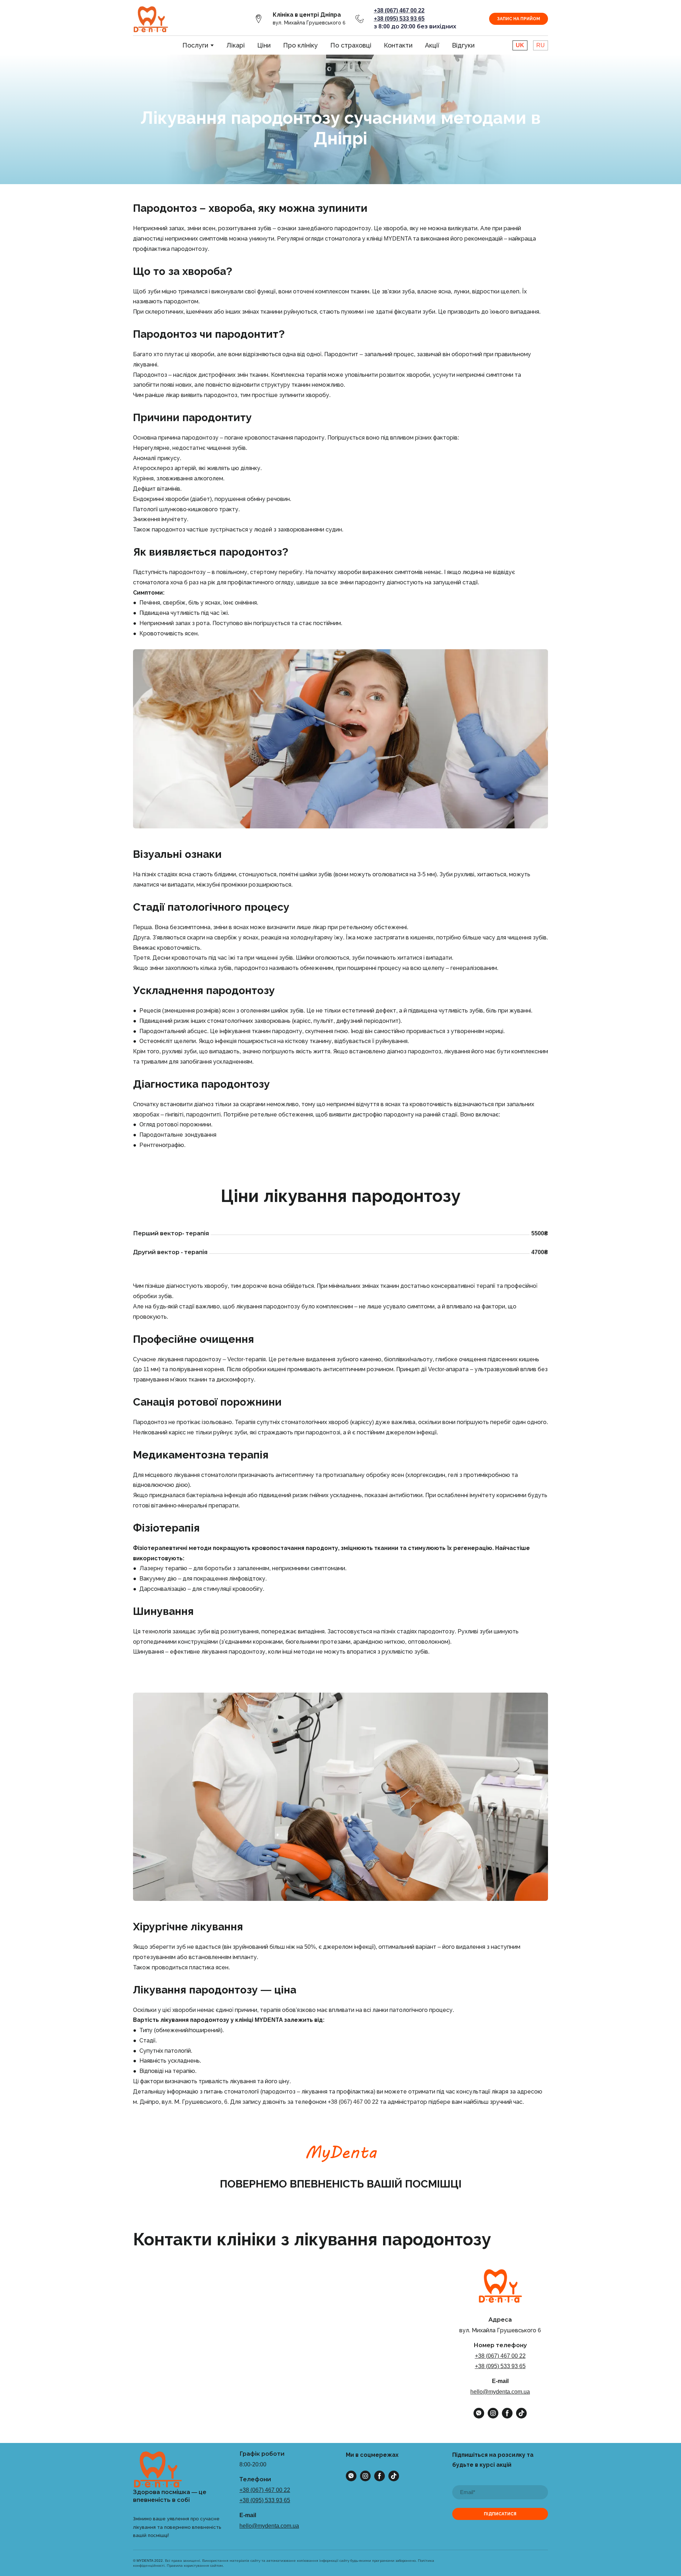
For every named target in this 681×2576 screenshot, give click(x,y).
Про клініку (300, 45)
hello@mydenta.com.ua (500, 2392)
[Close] (324, 2307)
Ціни (264, 45)
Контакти (398, 45)
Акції (432, 45)
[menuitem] (520, 45)
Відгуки (463, 45)
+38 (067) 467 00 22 (500, 2356)
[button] (259, 19)
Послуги (195, 45)
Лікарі (236, 45)
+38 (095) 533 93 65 (500, 2366)
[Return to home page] (151, 19)
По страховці (351, 45)
